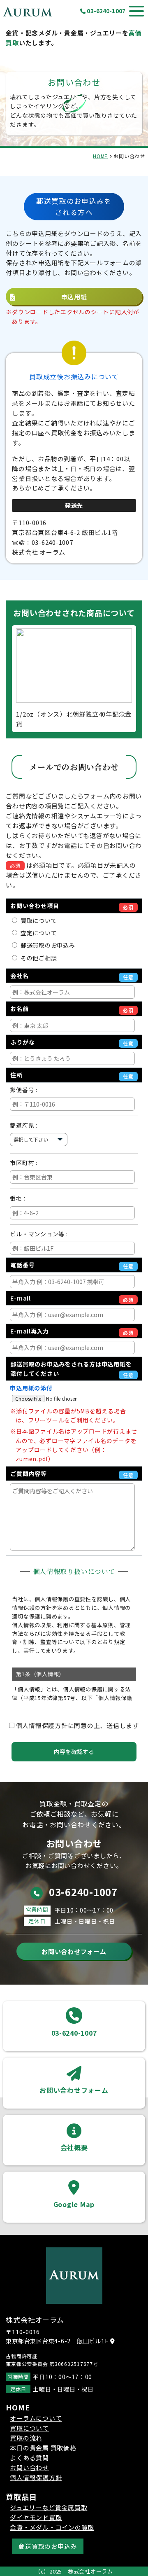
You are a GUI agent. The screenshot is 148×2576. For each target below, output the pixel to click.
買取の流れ (26, 2438)
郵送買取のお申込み (46, 945)
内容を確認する (74, 1752)
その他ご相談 (37, 958)
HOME (100, 156)
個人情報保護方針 (36, 2477)
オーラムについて (36, 2418)
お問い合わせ (29, 2467)
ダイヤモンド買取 (36, 2517)
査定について (37, 933)
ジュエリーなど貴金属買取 (49, 2507)
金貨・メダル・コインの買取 (52, 2527)
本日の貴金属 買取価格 (43, 2448)
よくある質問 (29, 2458)
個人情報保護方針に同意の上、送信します (77, 1725)
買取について (37, 920)
